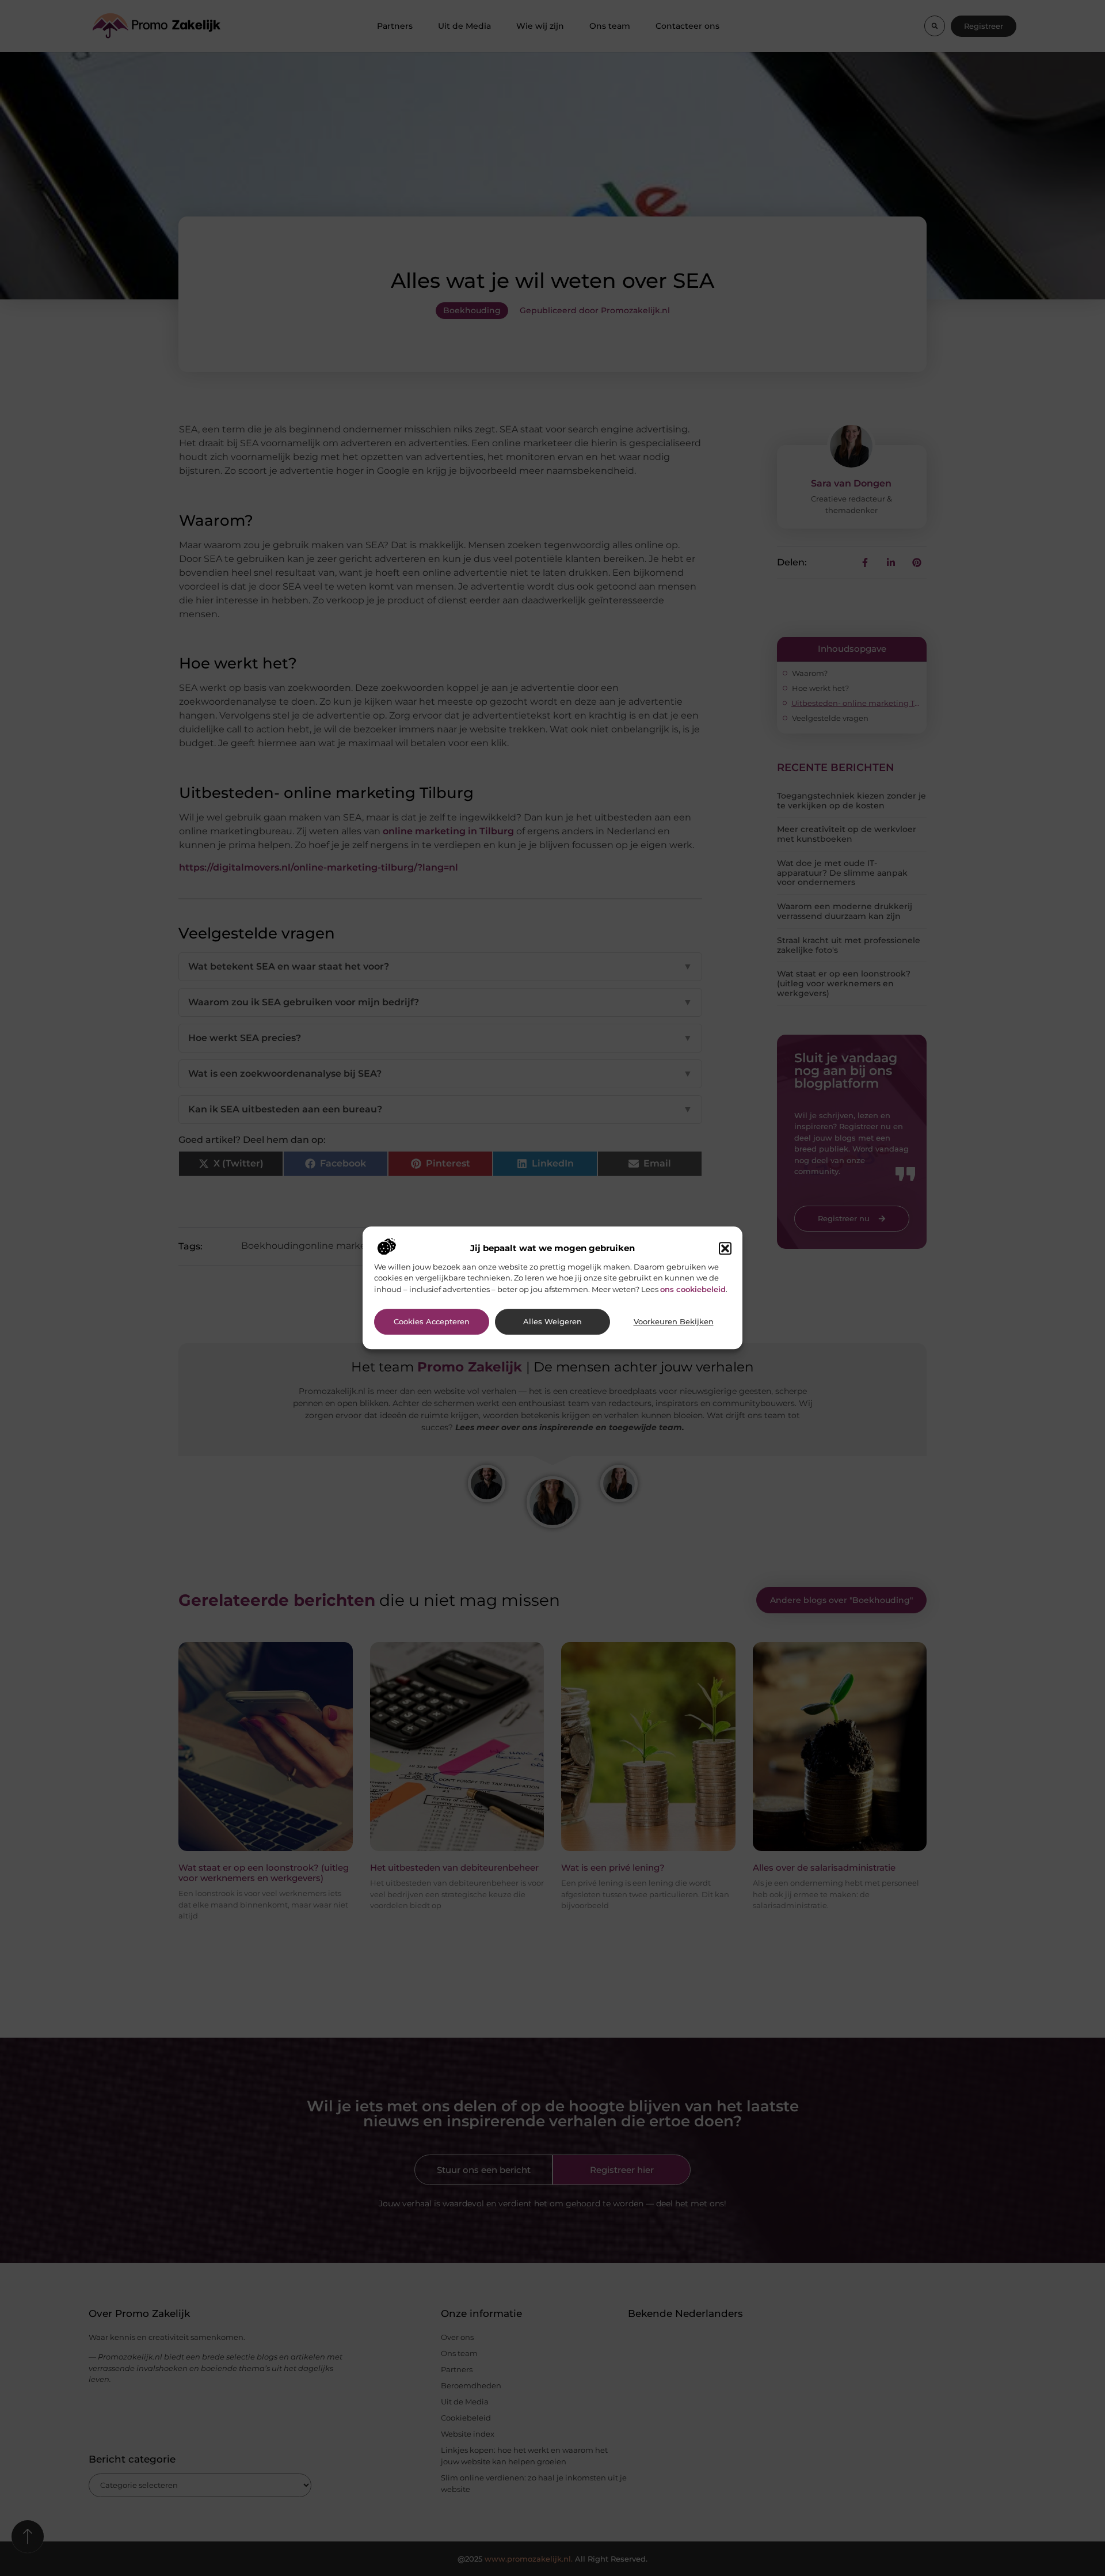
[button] (725, 1248)
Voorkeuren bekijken (674, 1322)
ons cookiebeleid (693, 1289)
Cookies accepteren (432, 1322)
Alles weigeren (552, 1322)
